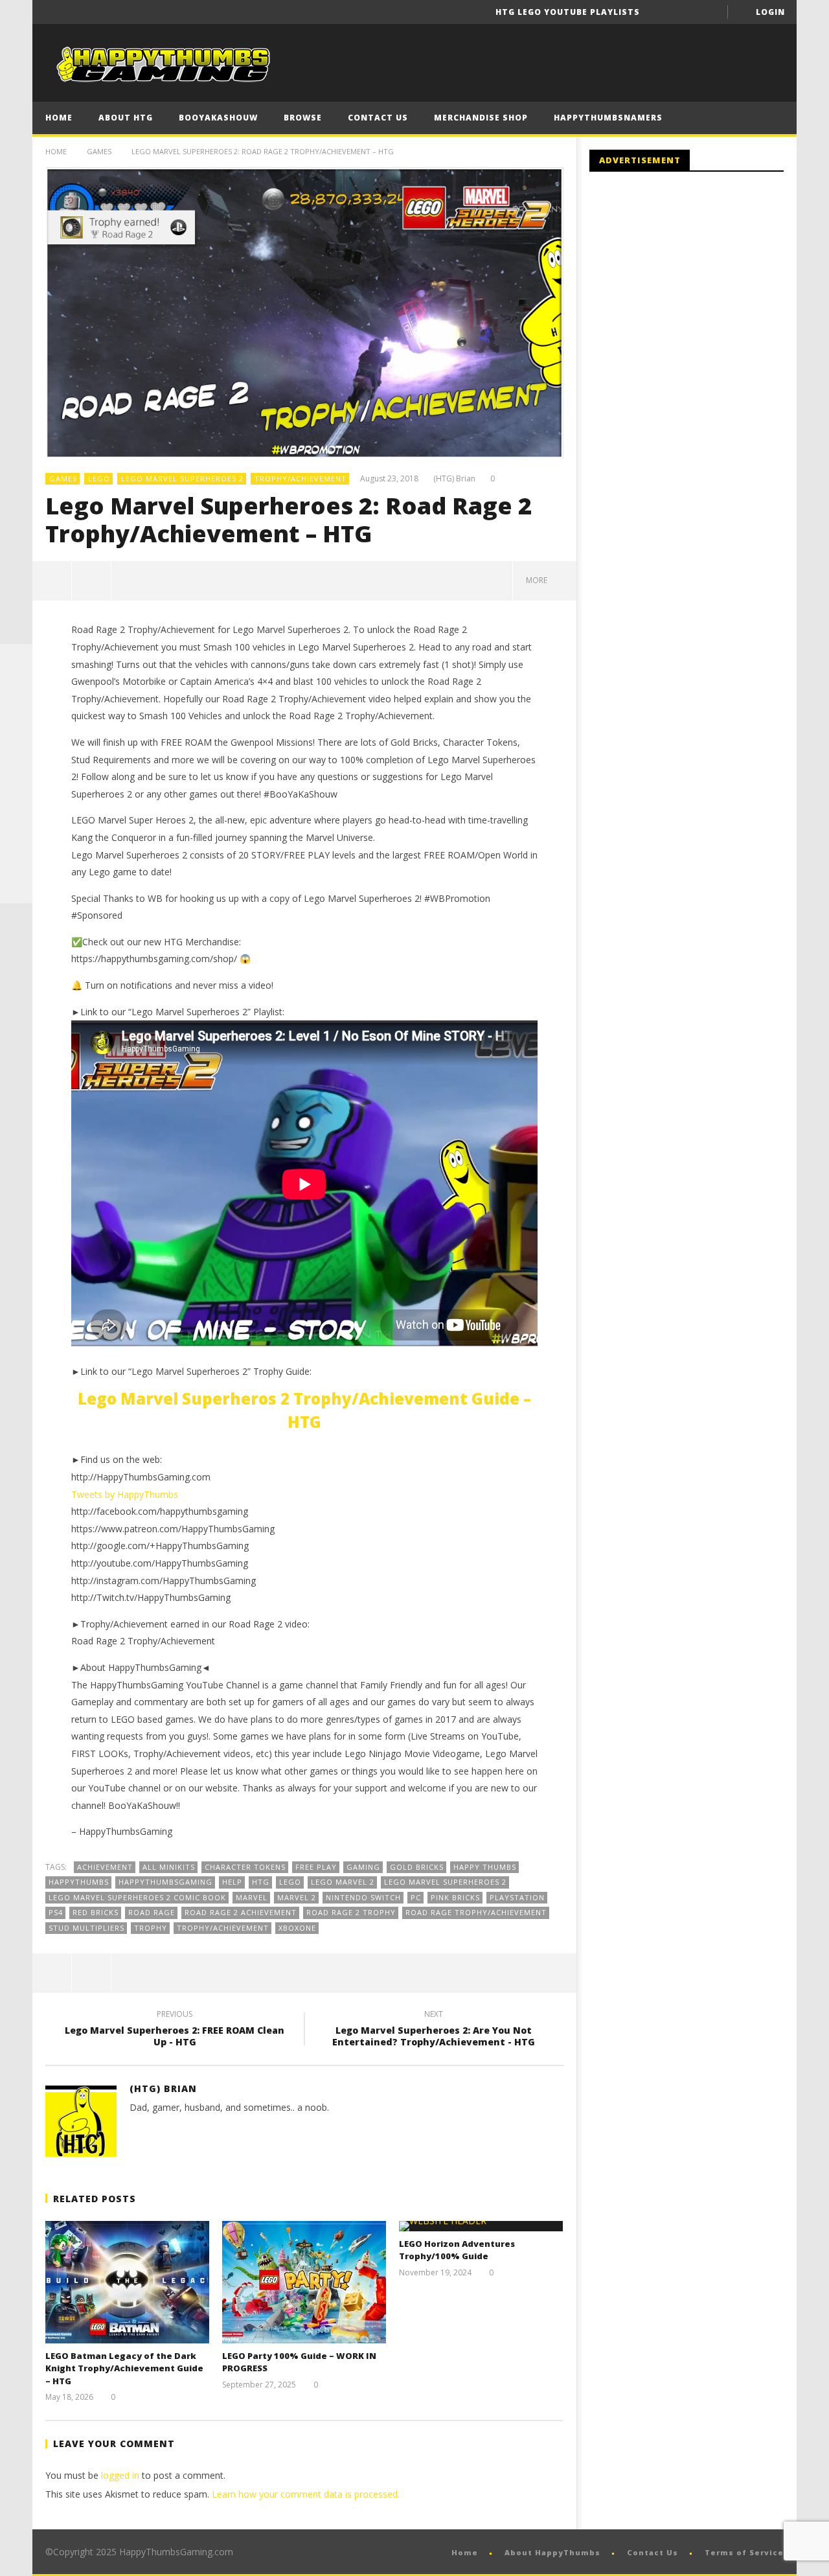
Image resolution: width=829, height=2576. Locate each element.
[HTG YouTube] (16, 693)
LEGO (99, 478)
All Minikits (169, 1867)
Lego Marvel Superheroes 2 (182, 478)
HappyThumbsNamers (608, 118)
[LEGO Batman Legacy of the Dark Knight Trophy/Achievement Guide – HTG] (127, 2282)
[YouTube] (685, 12)
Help (232, 1882)
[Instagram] (16, 822)
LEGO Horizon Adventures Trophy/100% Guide (457, 2250)
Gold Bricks (417, 1867)
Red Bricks (96, 1912)
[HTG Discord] (16, 757)
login (770, 12)
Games (99, 151)
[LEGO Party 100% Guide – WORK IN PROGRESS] (304, 2282)
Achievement (105, 1867)
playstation (517, 1897)
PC (416, 1897)
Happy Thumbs (485, 1867)
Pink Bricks (455, 1897)
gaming (363, 1867)
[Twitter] (709, 12)
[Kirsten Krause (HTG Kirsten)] (16, 887)
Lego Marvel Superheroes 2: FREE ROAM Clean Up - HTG (175, 2030)
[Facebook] (661, 12)
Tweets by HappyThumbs (125, 1494)
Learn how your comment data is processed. (306, 2494)
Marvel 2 (297, 1897)
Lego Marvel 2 (343, 1882)
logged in (120, 2475)
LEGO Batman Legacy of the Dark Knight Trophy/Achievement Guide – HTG (124, 2368)
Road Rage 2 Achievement (241, 1912)
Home (59, 118)
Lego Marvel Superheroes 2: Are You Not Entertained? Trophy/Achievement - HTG (434, 2030)
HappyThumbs (79, 1882)
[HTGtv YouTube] (16, 725)
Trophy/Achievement (301, 478)
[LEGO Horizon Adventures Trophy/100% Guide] (481, 2226)
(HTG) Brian (454, 479)
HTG (261, 1882)
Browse (303, 118)
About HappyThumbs (552, 2552)
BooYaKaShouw (218, 118)
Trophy (151, 1928)
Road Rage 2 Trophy (351, 1912)
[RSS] (16, 855)
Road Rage (152, 1912)
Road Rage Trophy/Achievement (476, 1912)
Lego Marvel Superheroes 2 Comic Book (137, 1897)
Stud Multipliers (86, 1928)
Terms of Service (744, 2552)
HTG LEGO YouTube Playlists (568, 12)
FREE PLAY (316, 1867)
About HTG (126, 118)
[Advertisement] (698, 288)
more (539, 580)
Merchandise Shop (481, 118)
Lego (290, 1882)
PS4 (56, 1912)
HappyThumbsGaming (165, 1882)
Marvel (252, 1897)
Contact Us (378, 118)
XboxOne (297, 1928)
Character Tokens (245, 1867)
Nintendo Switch (363, 1897)
